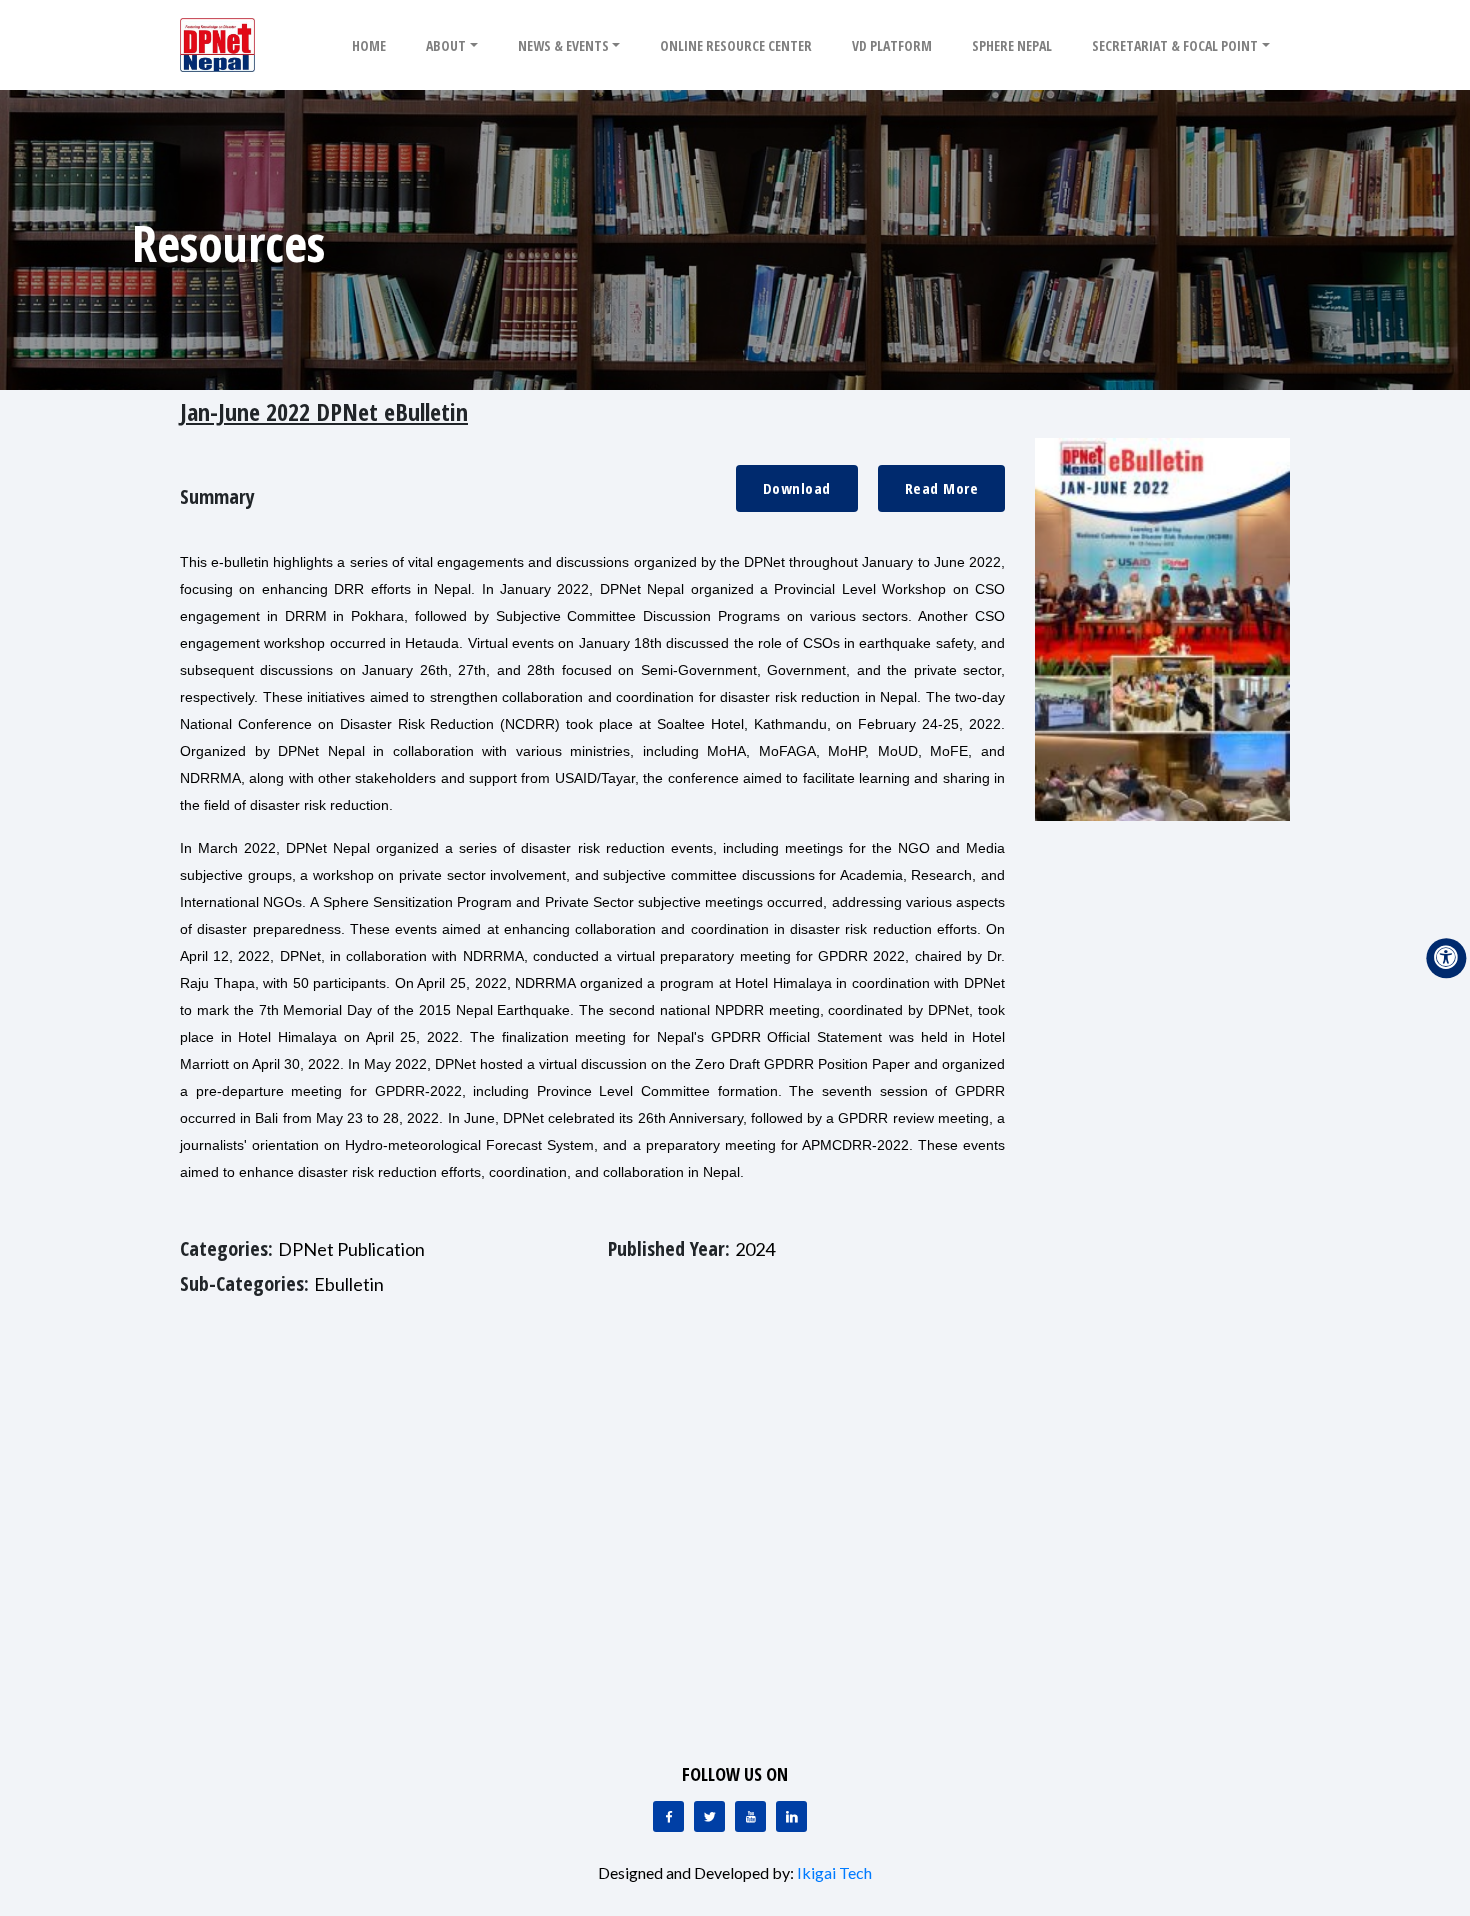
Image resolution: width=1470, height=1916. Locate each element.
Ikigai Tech (834, 1872)
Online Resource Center (736, 45)
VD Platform (892, 45)
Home (369, 45)
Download (797, 488)
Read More (942, 488)
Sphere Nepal (1012, 45)
